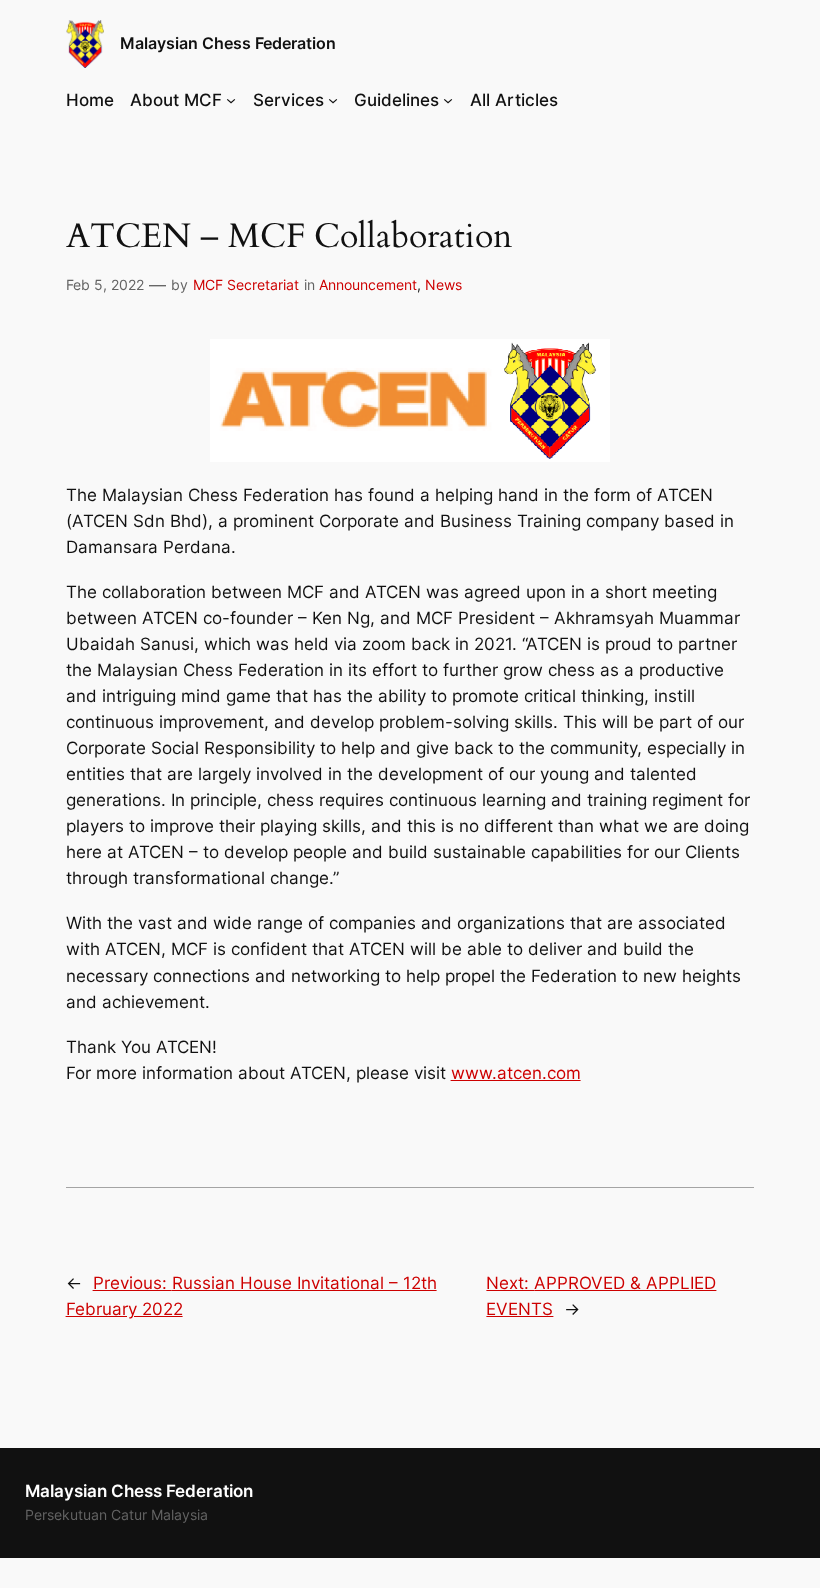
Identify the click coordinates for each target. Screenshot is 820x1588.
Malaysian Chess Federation (228, 43)
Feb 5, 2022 (105, 284)
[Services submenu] (333, 100)
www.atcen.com (516, 1073)
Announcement (368, 284)
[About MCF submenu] (231, 100)
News (443, 284)
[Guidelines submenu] (448, 100)
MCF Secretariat (246, 284)
